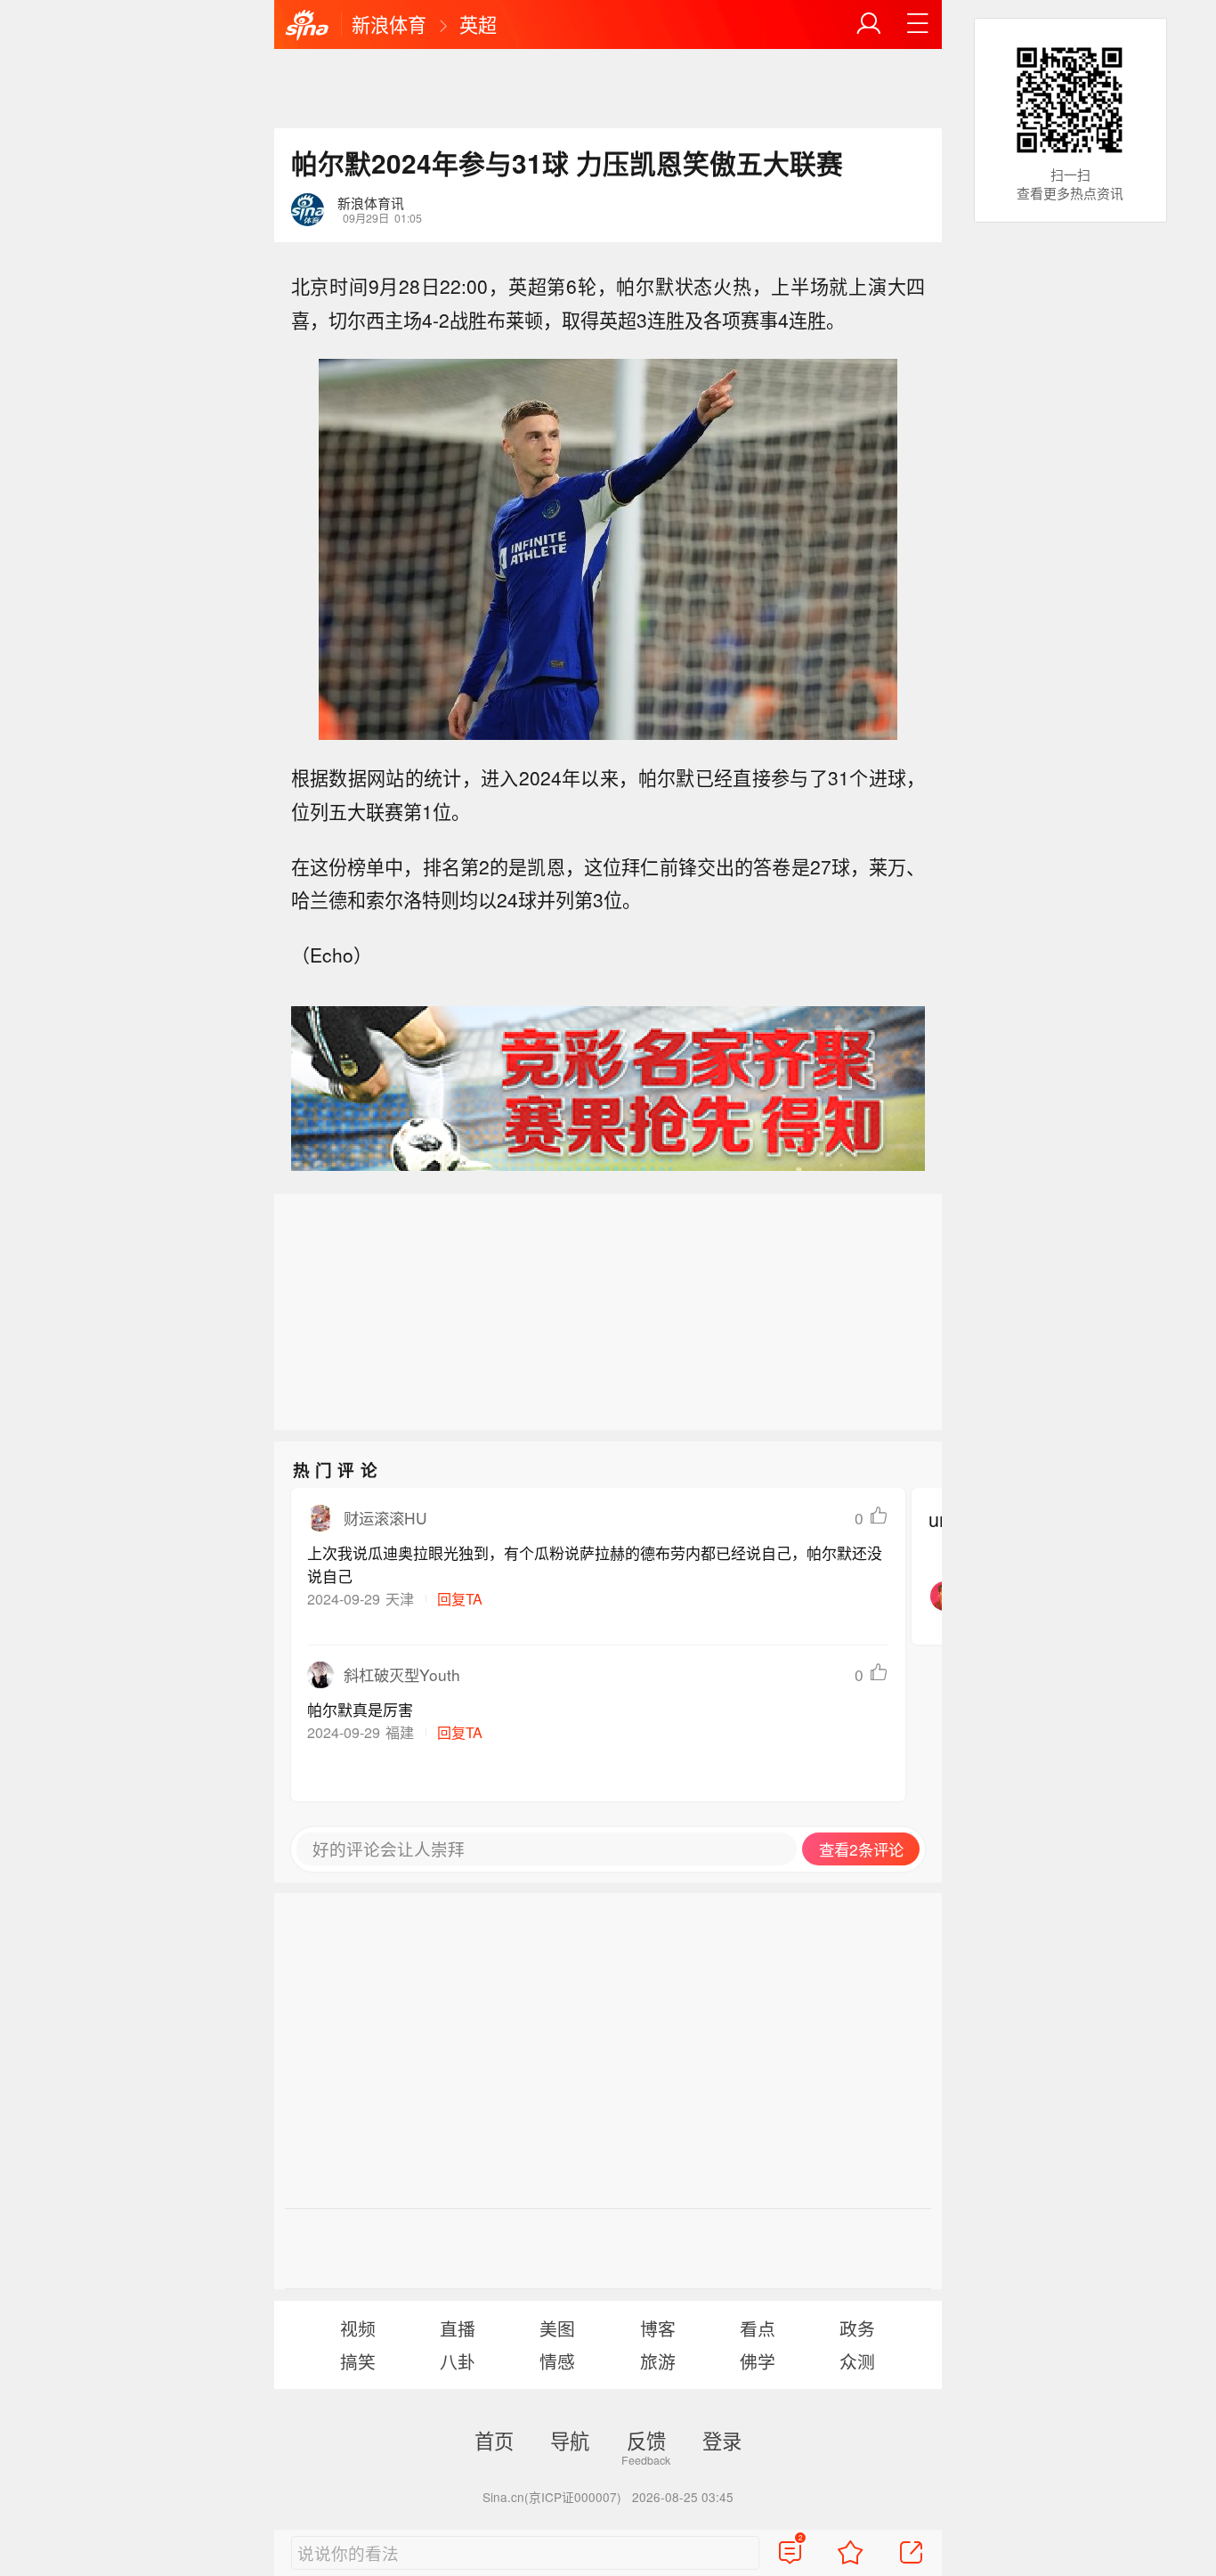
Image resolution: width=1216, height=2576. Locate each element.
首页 (494, 2440)
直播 (458, 2328)
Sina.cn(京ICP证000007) (552, 2497)
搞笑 (358, 2361)
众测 (857, 2361)
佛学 (758, 2361)
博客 (658, 2328)
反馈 (646, 2440)
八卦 (458, 2361)
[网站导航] (918, 24)
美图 (557, 2328)
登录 (722, 2440)
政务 (857, 2328)
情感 (557, 2361)
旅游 (658, 2361)
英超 (478, 24)
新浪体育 (389, 24)
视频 (358, 2328)
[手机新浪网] (307, 26)
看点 (758, 2328)
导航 (570, 2440)
